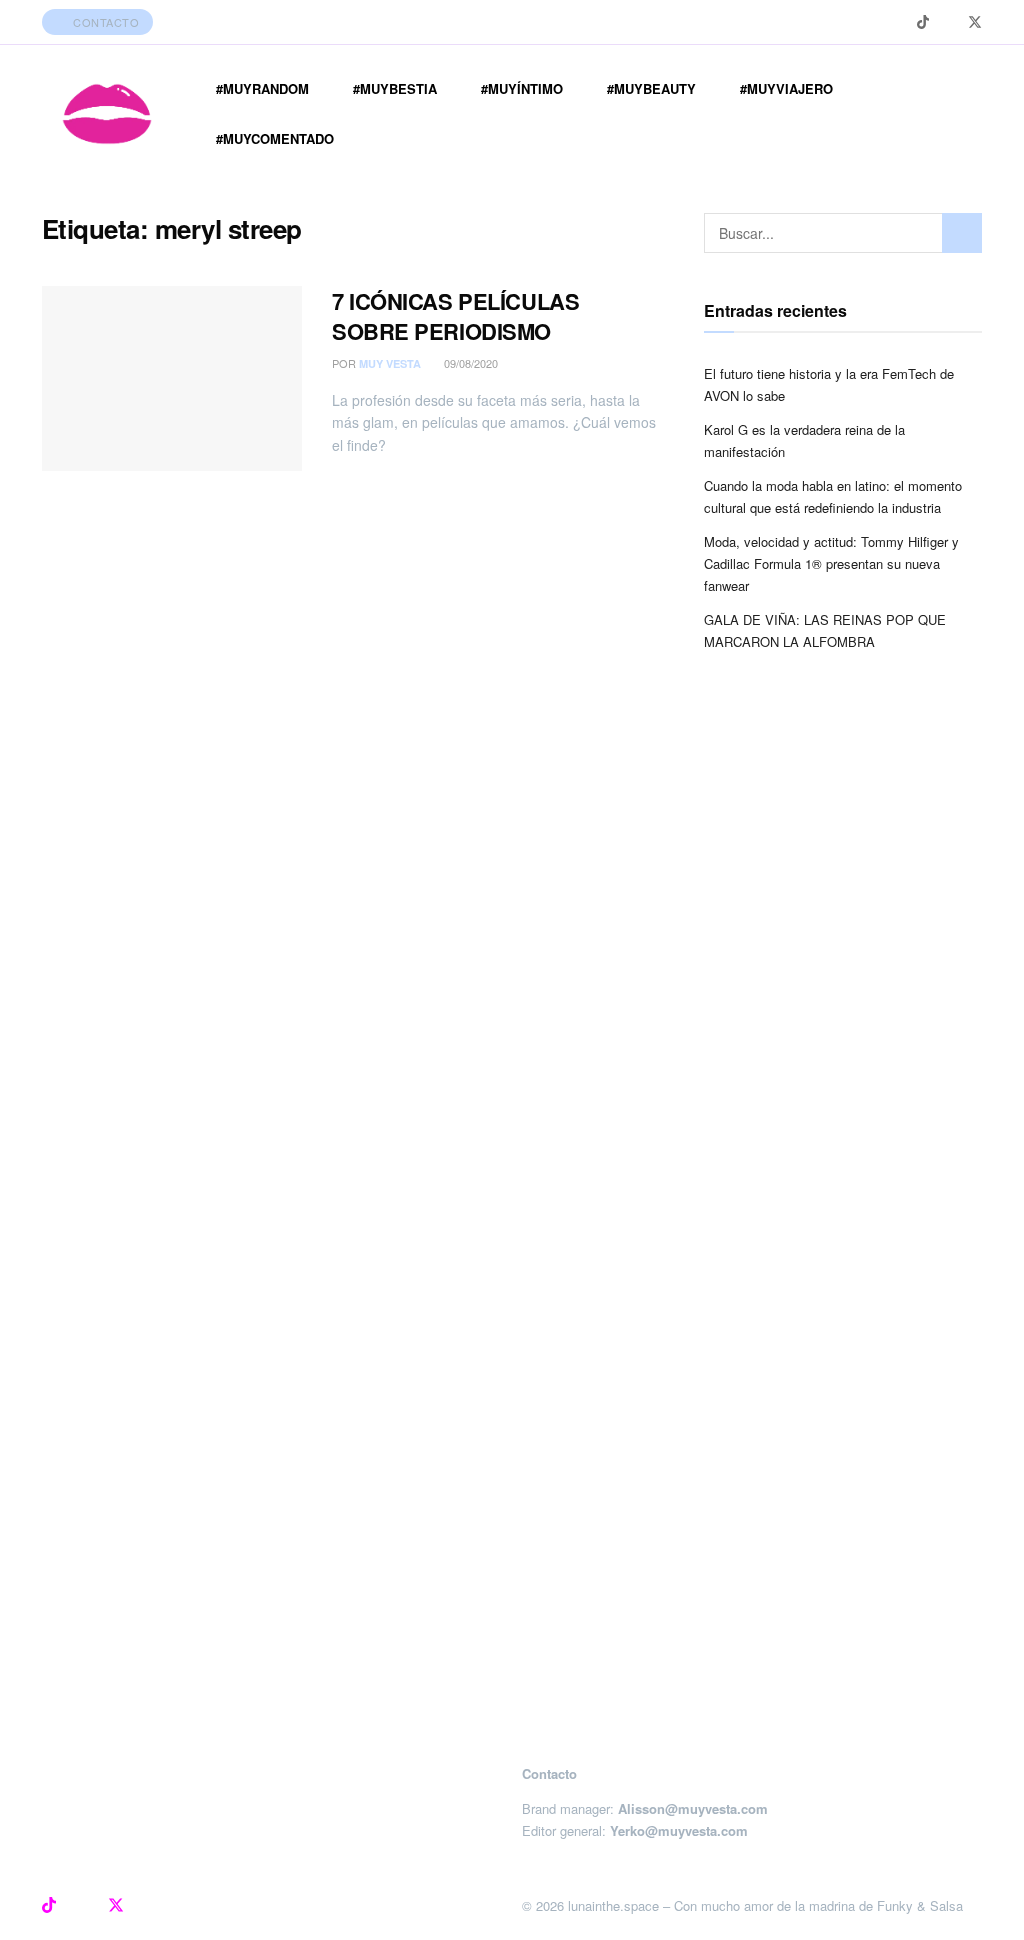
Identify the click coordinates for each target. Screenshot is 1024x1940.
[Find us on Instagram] (897, 22)
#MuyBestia (395, 88)
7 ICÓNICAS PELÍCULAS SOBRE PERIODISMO (455, 316)
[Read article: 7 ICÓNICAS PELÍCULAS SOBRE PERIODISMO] (172, 379)
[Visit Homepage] (107, 114)
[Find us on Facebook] (948, 22)
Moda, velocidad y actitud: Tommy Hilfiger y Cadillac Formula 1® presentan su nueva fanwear (831, 563)
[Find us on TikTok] (923, 22)
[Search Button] (962, 233)
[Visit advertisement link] (512, 1233)
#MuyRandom (262, 88)
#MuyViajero (786, 88)
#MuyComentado (275, 138)
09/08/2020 (469, 363)
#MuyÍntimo (522, 88)
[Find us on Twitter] (975, 22)
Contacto (105, 22)
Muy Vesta (390, 363)
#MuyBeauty (651, 88)
